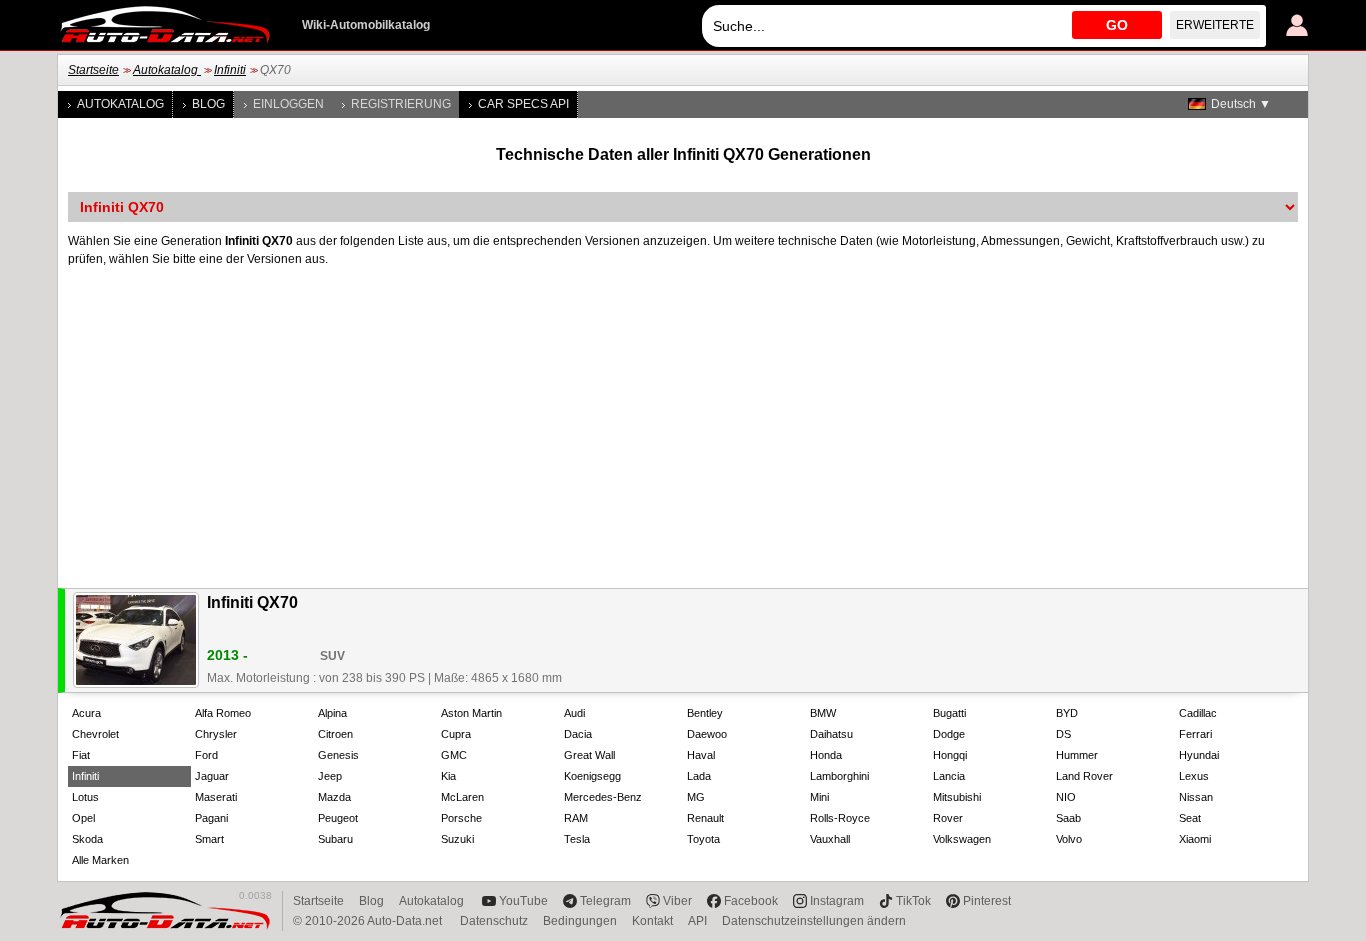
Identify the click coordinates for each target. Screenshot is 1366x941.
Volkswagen (962, 839)
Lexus (1194, 776)
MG (696, 797)
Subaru (335, 839)
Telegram (605, 901)
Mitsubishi (957, 797)
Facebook (751, 901)
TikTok (913, 901)
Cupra (456, 734)
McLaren (462, 797)
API (697, 921)
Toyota (703, 839)
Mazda (334, 797)
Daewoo (707, 734)
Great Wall (589, 755)
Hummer (1077, 755)
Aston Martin (471, 713)
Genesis (338, 755)
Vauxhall (830, 839)
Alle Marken (100, 860)
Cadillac (1198, 713)
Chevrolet (95, 734)
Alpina (332, 713)
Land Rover (1084, 776)
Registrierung (401, 104)
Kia (448, 776)
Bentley (705, 713)
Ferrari (1195, 734)
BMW (823, 713)
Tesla (577, 839)
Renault (705, 818)
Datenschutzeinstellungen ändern (814, 921)
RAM (576, 818)
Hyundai (1199, 755)
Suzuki (457, 839)
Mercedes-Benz (603, 797)
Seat (1190, 818)
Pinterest (987, 901)
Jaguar (212, 776)
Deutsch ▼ (1241, 104)
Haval (701, 755)
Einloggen (288, 104)
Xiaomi (1195, 839)
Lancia (949, 776)
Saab (1068, 818)
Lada (699, 776)
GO (1117, 25)
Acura (86, 713)
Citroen (335, 734)
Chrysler (216, 734)
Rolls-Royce (840, 818)
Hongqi (950, 755)
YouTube (523, 901)
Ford (206, 755)
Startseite (93, 70)
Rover (948, 818)
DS (1063, 734)
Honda (826, 755)
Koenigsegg (592, 776)
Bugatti (949, 713)
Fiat (81, 755)
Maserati (216, 797)
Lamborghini (839, 776)
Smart (209, 839)
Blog (208, 104)
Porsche (461, 818)
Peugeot (338, 818)
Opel (83, 818)
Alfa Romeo (223, 713)
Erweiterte (1215, 25)
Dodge (949, 734)
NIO (1066, 797)
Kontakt (652, 921)
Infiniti (230, 70)
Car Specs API (523, 104)
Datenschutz (494, 921)
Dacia (578, 734)
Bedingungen (580, 921)
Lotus (85, 797)
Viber (677, 901)
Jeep (330, 776)
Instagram (837, 901)
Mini (819, 797)
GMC (454, 755)
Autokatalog (167, 70)
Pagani (211, 818)
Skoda (87, 839)
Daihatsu (831, 734)
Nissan (1196, 797)
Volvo (1069, 839)
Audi (574, 713)
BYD (1067, 713)
